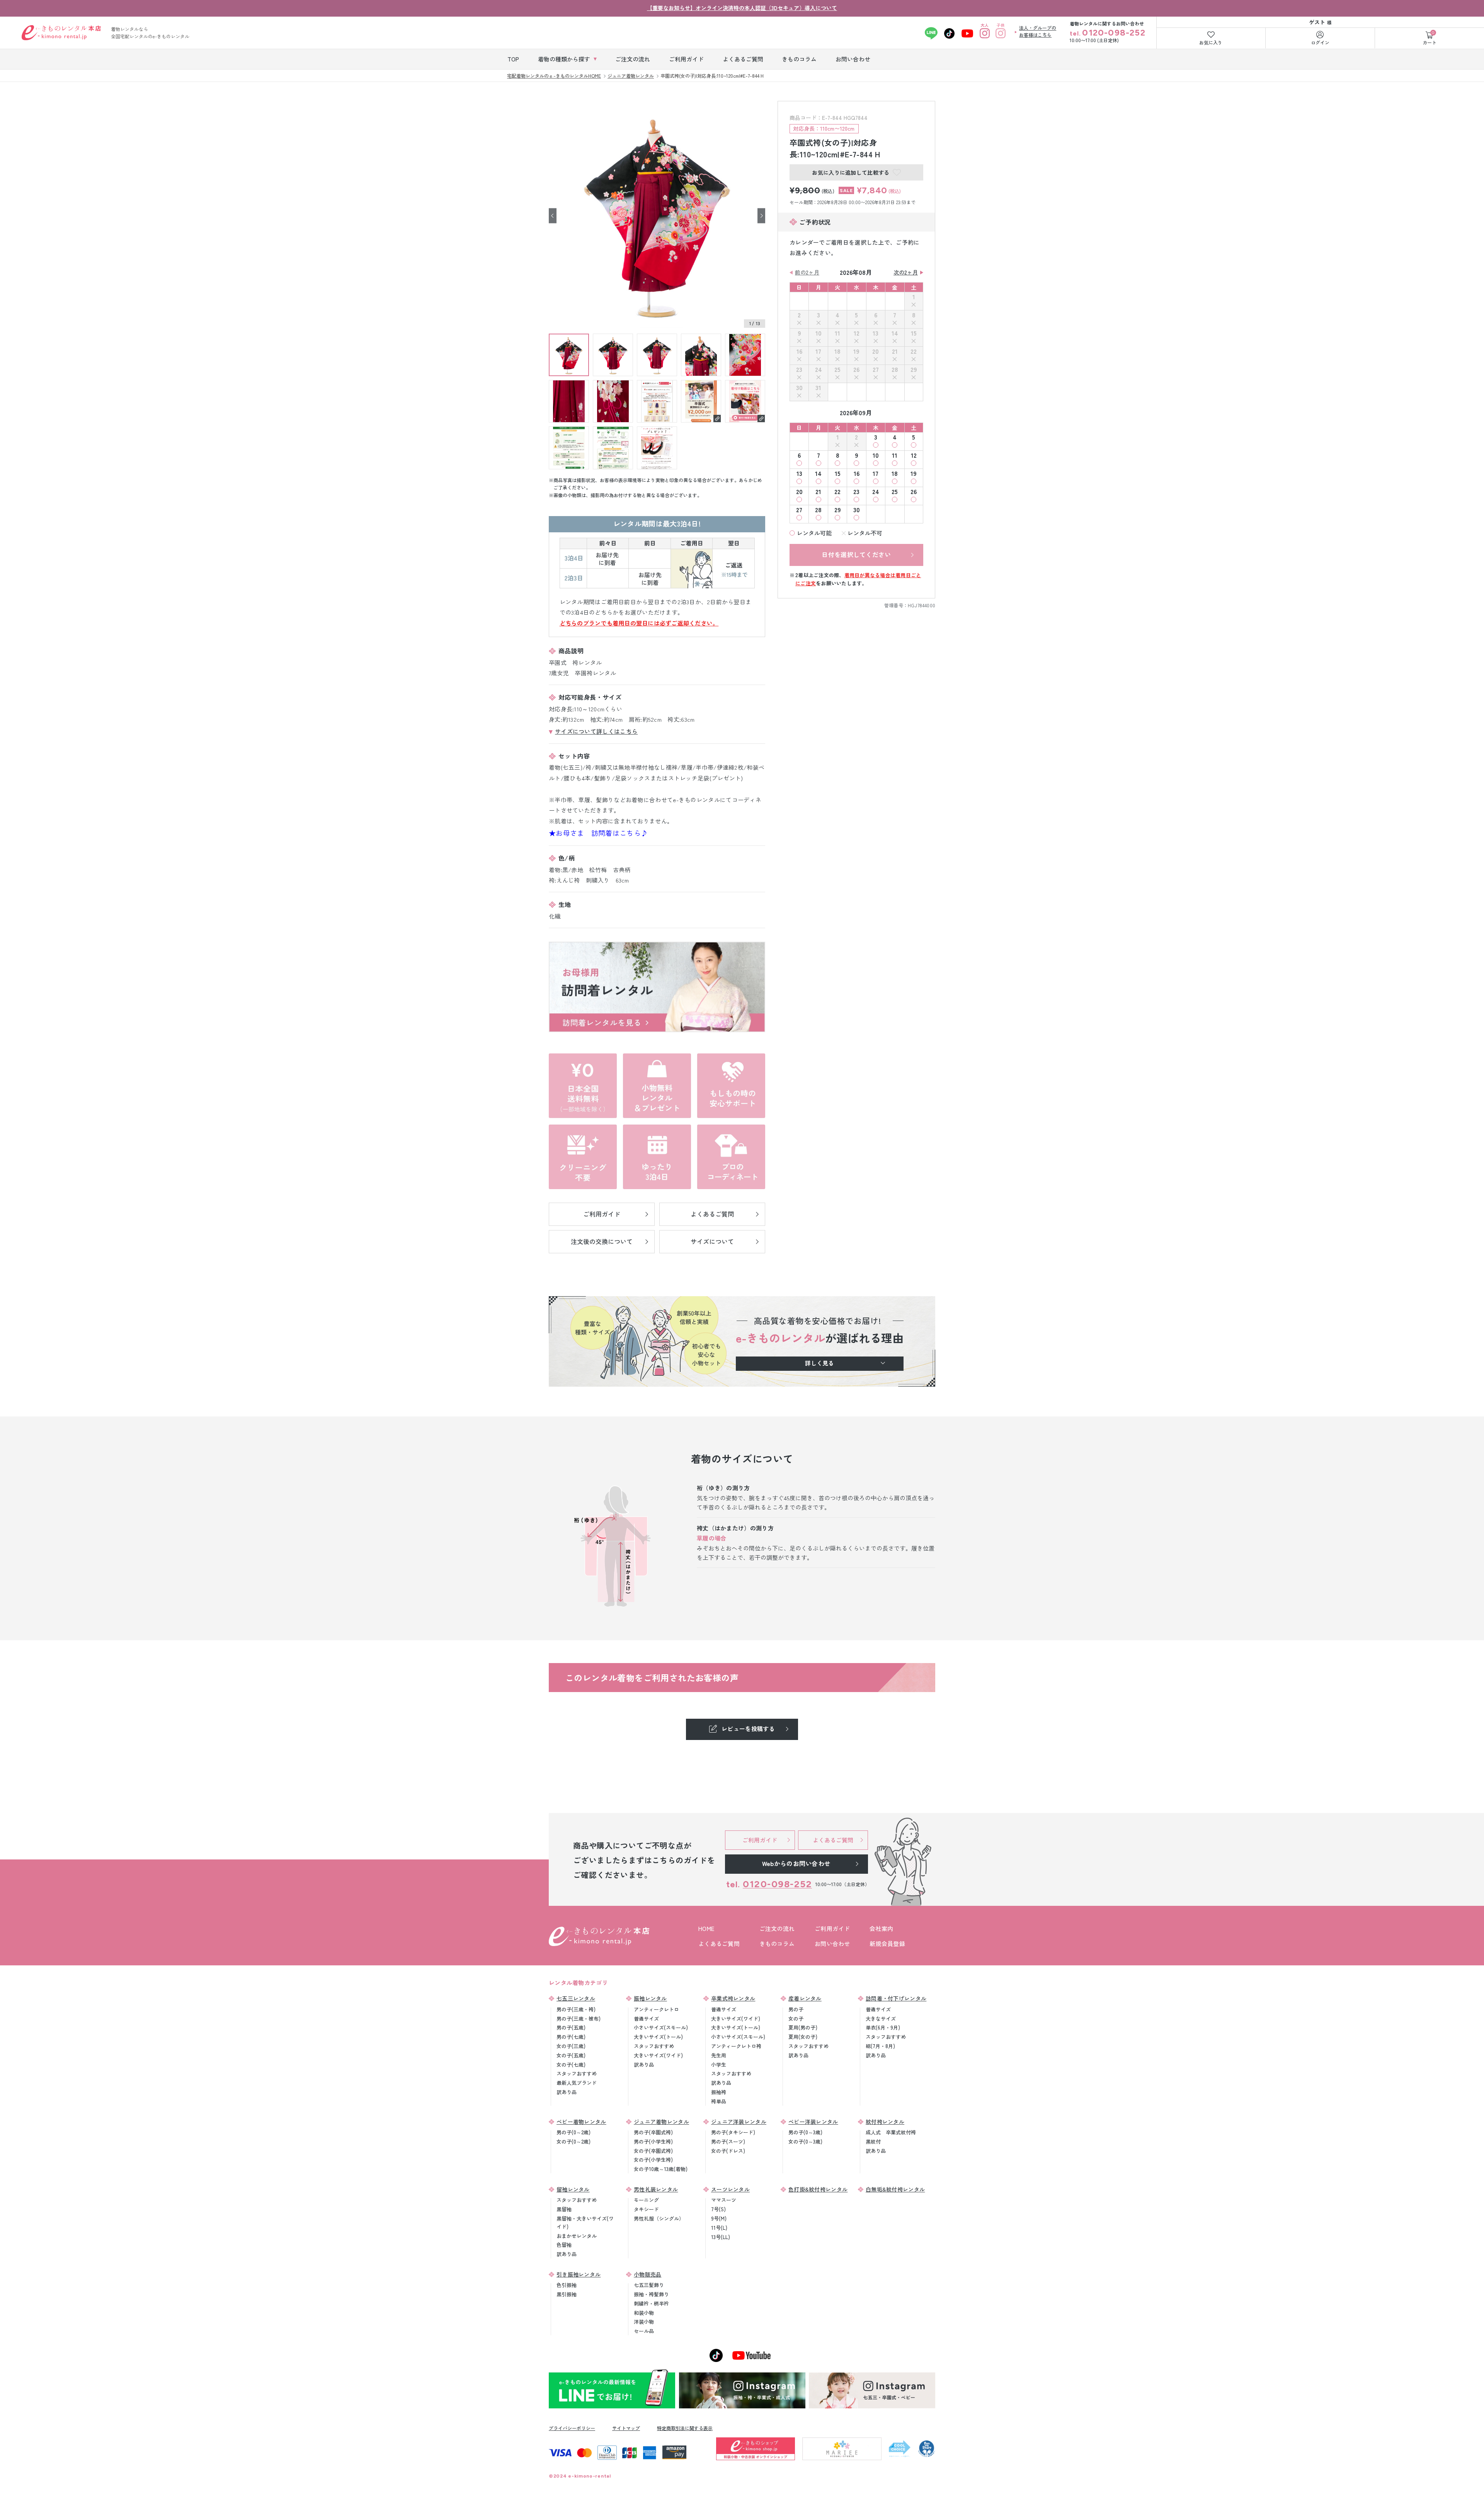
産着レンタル (805, 1998)
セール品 (644, 2331)
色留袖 (564, 2245)
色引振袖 (567, 2285)
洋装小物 (644, 2322)
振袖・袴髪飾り (651, 2294)
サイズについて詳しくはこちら (596, 731)
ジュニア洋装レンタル (739, 2122)
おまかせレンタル (577, 2236)
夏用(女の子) (803, 2037)
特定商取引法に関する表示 (685, 2428)
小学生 (719, 2065)
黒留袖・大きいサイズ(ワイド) (585, 2222)
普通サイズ (646, 2019)
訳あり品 (567, 2092)
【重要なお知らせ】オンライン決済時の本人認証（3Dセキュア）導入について (742, 8)
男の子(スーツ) (728, 2141)
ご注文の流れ (777, 1928)
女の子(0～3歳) (805, 2141)
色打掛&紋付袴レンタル (818, 2189)
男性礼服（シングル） (659, 2218)
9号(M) (719, 2218)
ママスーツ (724, 2200)
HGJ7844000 (922, 605)
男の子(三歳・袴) (576, 2009)
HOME (706, 1928)
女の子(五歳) (571, 2055)
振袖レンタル (650, 1998)
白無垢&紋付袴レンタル (895, 2189)
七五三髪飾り (649, 2285)
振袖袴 (719, 2092)
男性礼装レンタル (656, 2189)
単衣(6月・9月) (883, 2027)
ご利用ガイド (832, 1928)
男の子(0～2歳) (574, 2132)
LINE (931, 33)
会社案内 (881, 1928)
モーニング (646, 2200)
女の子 (796, 2019)
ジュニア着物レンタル (661, 2122)
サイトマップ (626, 2428)
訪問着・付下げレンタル (896, 1998)
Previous (553, 216)
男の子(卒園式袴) (653, 2132)
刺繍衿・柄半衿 (651, 2303)
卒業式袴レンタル (733, 1998)
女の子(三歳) (571, 2046)
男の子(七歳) (571, 2037)
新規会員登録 (887, 1944)
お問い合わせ (832, 1944)
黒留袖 (564, 2209)
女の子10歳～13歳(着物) (661, 2169)
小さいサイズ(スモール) (661, 2027)
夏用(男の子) (803, 2027)
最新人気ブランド (577, 2083)
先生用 (719, 2055)
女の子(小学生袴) (653, 2160)
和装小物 (644, 2313)
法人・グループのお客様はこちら (1038, 31)
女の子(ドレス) (728, 2151)
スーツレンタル (730, 2189)
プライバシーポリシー (572, 2428)
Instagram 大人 (985, 33)
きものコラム (777, 1944)
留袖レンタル (573, 2189)
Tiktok (949, 33)
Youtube (967, 33)
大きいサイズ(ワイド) (658, 2055)
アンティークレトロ (656, 2009)
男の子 (796, 2009)
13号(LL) (721, 2237)
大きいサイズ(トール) (658, 2037)
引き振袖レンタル (579, 2274)
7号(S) (718, 2209)
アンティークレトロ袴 (736, 2046)
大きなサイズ (881, 2019)
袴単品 (719, 2101)
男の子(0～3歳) (805, 2132)
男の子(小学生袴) (653, 2141)
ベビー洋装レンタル (813, 2122)
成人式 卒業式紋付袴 (891, 2132)
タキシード (646, 2209)
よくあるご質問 (719, 1944)
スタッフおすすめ (577, 2073)
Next (761, 216)
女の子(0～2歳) (574, 2141)
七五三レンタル (576, 1998)
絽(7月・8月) (880, 2046)
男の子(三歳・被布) (579, 2019)
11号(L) (719, 2228)
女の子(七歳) (571, 2065)
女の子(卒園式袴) (653, 2151)
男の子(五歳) (571, 2027)
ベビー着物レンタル (581, 2122)
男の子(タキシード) (733, 2132)
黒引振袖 (567, 2294)
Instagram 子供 (1000, 33)
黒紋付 (873, 2141)
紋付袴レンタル (885, 2122)
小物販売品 (648, 2274)
